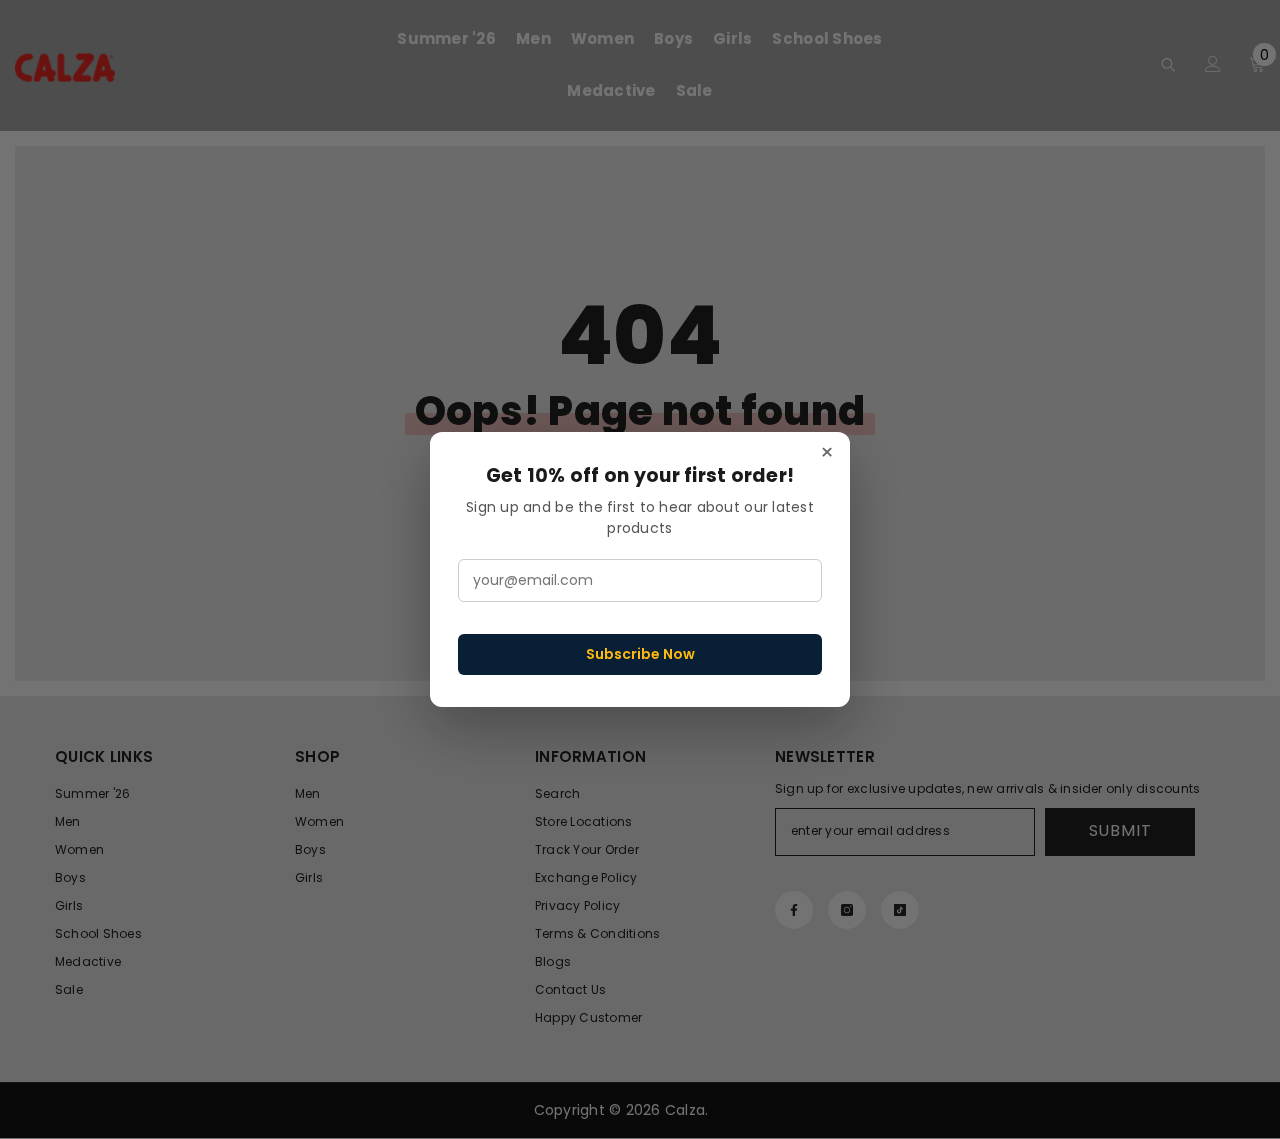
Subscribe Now (640, 654)
